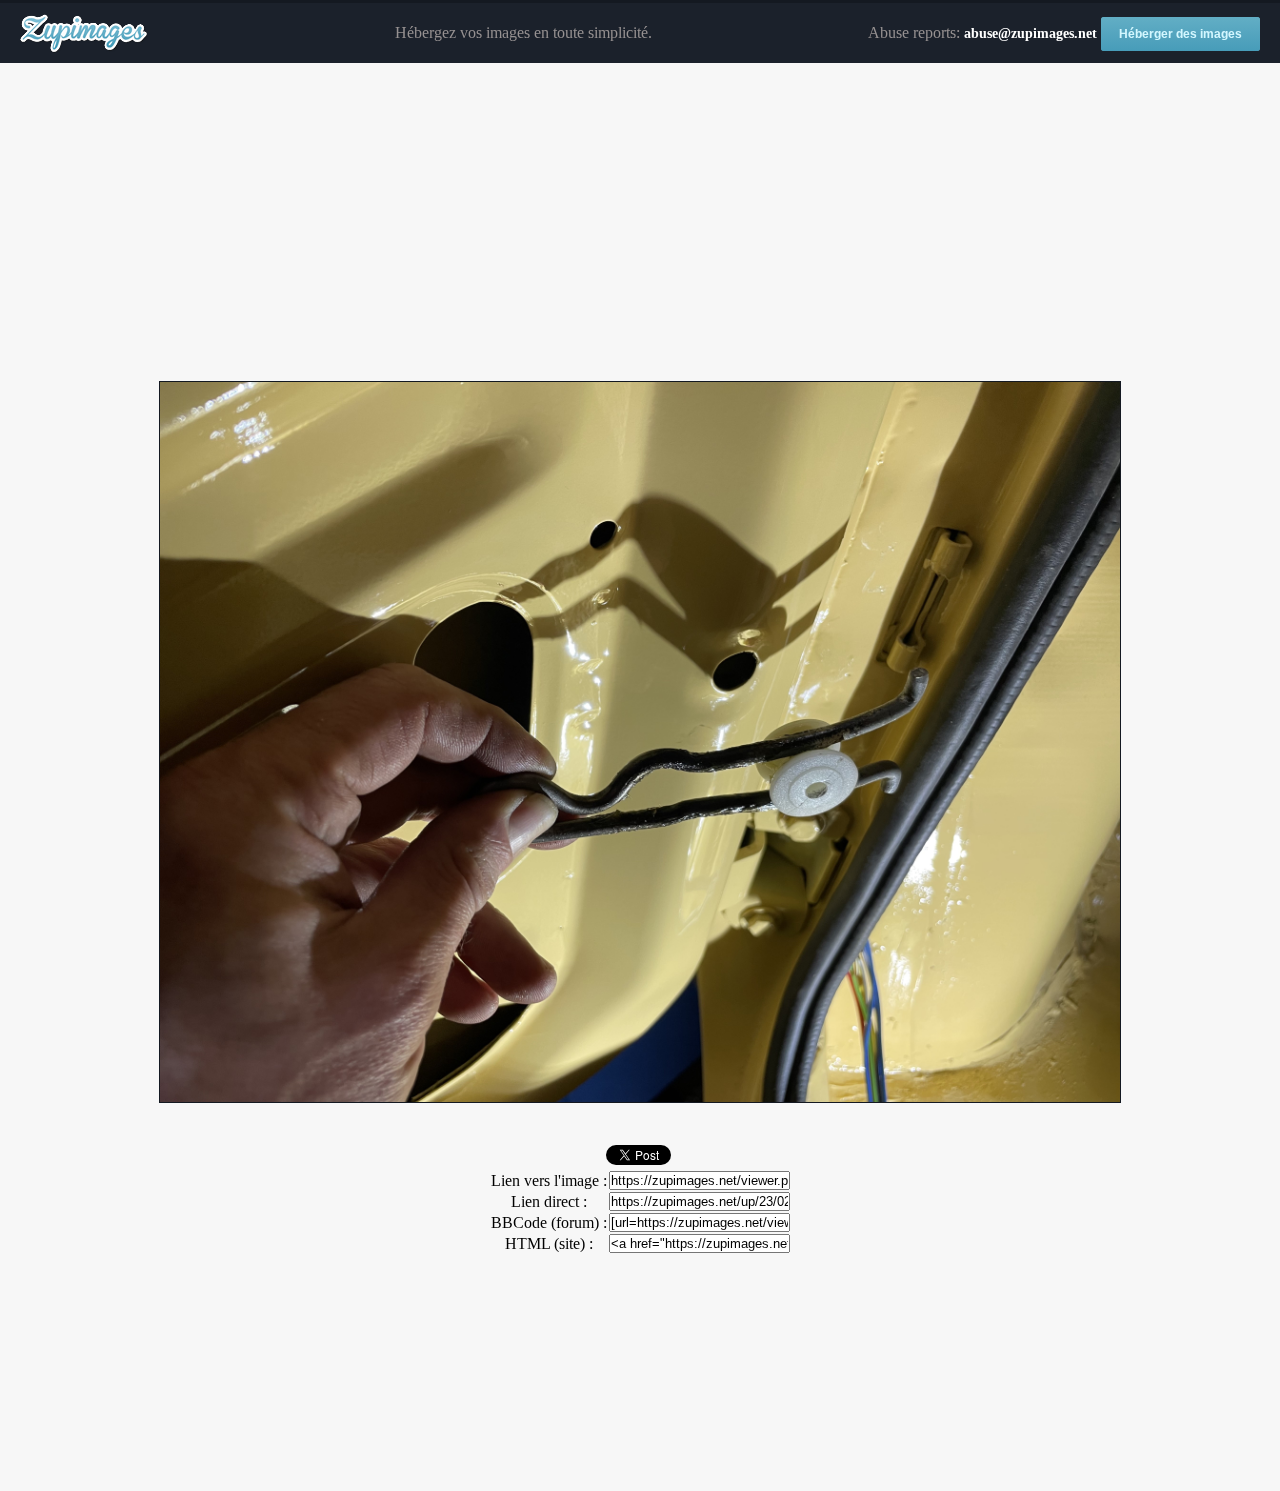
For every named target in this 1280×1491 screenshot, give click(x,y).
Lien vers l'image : (549, 1180)
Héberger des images (1180, 34)
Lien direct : (549, 1201)
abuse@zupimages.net (1030, 33)
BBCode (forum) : (549, 1222)
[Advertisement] (640, 223)
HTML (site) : (549, 1243)
